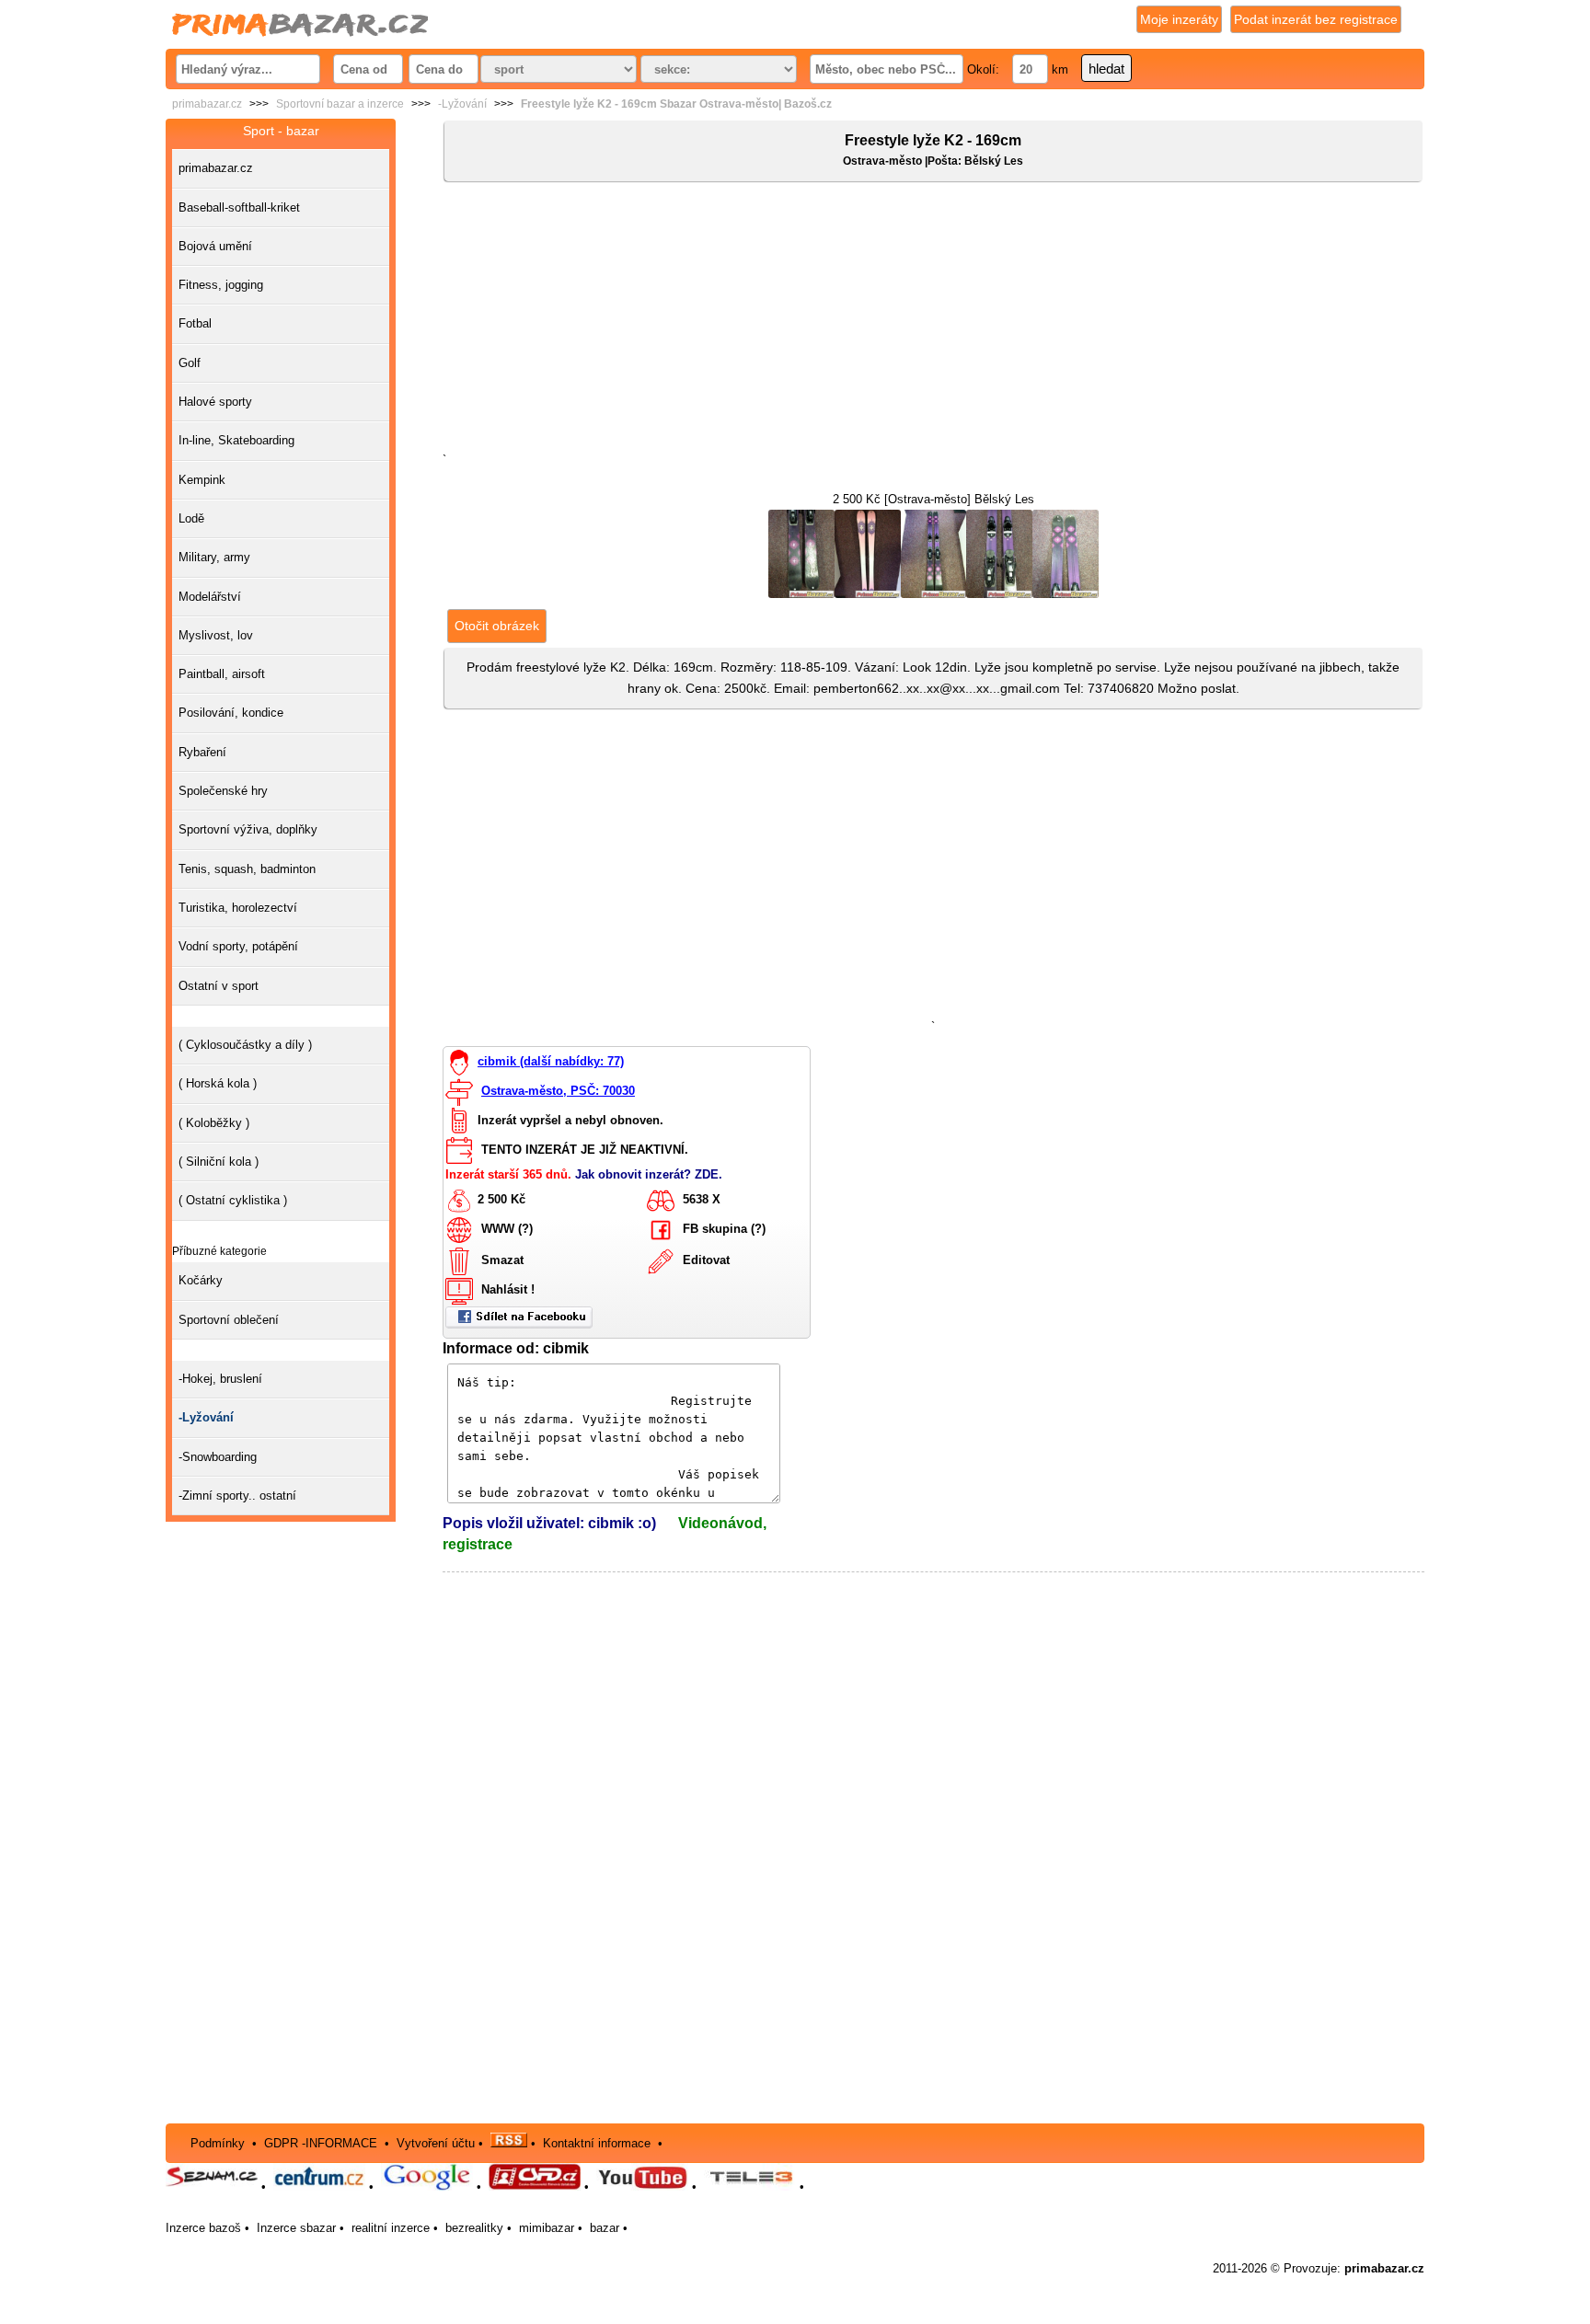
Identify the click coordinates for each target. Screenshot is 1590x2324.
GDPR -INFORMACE (323, 2143)
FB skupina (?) (724, 1230)
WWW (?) (507, 1230)
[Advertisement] (933, 321)
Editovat (706, 1261)
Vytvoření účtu (436, 2143)
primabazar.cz (207, 104)
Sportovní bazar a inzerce (340, 104)
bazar (605, 2228)
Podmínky (218, 2143)
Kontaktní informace (597, 2143)
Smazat (502, 1261)
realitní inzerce (391, 2228)
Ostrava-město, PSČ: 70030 (558, 1091)
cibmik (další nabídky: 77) (551, 1061)
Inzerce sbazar (296, 2228)
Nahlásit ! (508, 1290)
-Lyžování (462, 104)
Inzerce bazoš (203, 2228)
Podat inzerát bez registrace (1316, 19)
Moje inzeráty (1179, 19)
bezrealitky (474, 2228)
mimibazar (547, 2228)
